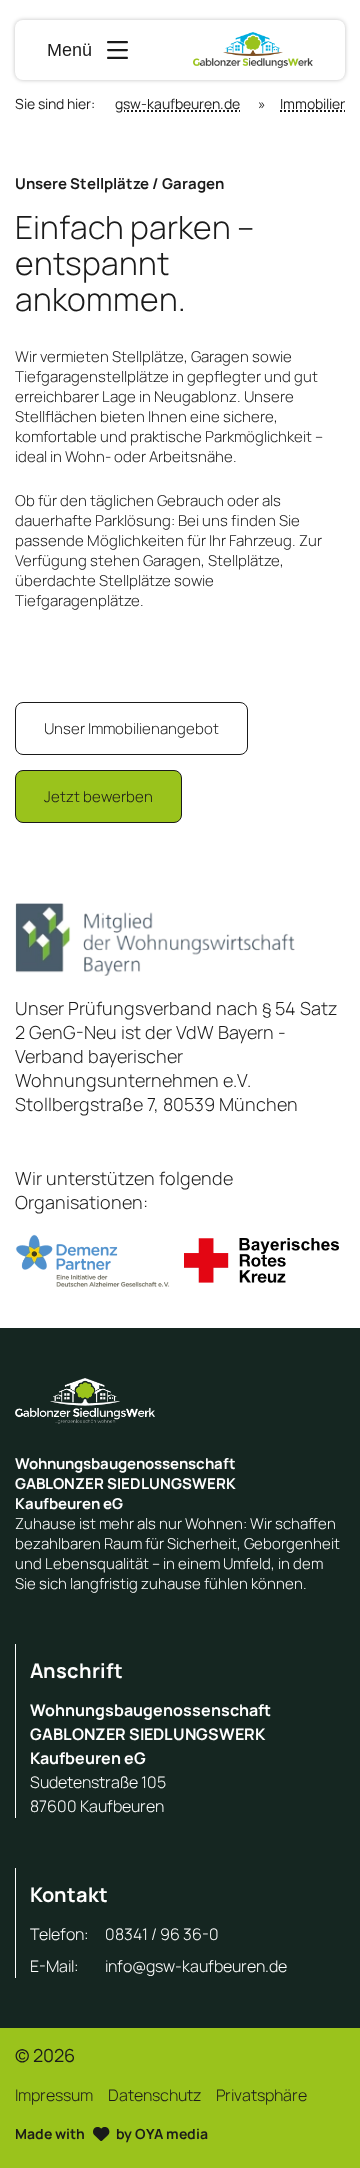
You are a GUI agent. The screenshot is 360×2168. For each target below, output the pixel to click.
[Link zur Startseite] (253, 50)
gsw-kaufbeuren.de (177, 103)
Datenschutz (154, 2095)
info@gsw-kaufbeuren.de (196, 1966)
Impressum (54, 2095)
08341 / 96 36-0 (162, 1934)
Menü (69, 50)
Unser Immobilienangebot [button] (131, 728)
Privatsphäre (261, 2095)
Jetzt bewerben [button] (98, 796)
